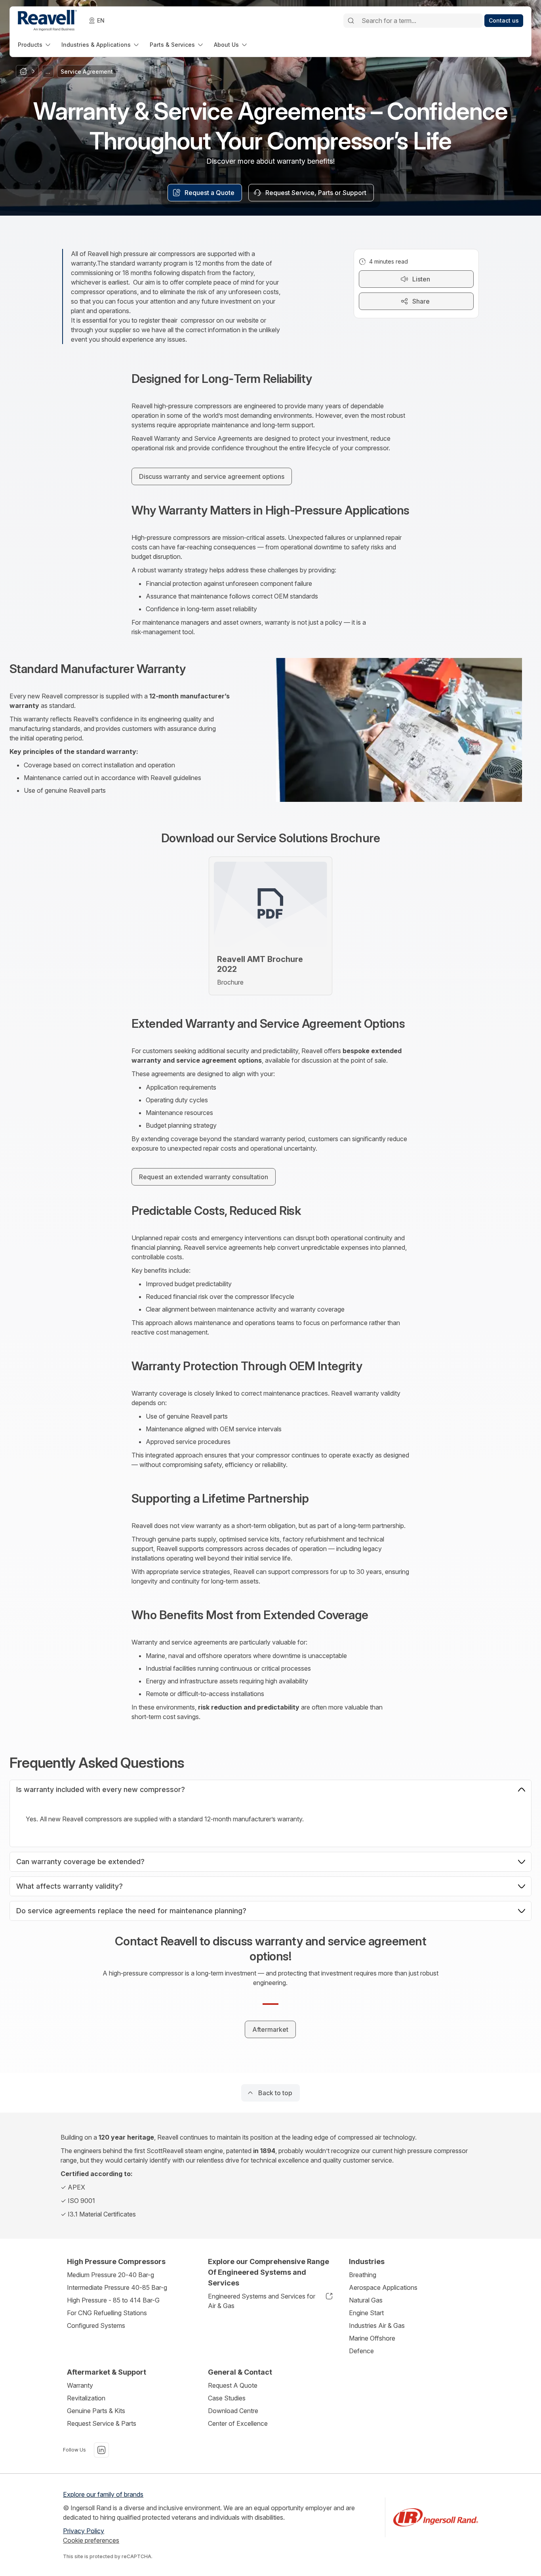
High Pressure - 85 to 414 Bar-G (113, 2300)
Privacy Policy (84, 2531)
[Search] (351, 21)
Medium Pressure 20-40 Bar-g (110, 2275)
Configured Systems (96, 2325)
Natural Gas (366, 2300)
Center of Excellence (238, 2423)
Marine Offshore (372, 2338)
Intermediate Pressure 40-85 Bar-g (117, 2287)
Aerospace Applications (383, 2287)
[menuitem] (35, 45)
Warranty (80, 2385)
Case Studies (227, 2398)
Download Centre (233, 2411)
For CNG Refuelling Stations (107, 2313)
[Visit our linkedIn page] (101, 2450)
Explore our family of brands (103, 2494)
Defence (361, 2351)
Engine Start (366, 2313)
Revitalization (86, 2398)
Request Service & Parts (102, 2423)
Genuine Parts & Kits (96, 2411)
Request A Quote (233, 2385)
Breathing (363, 2275)
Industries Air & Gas (377, 2325)
